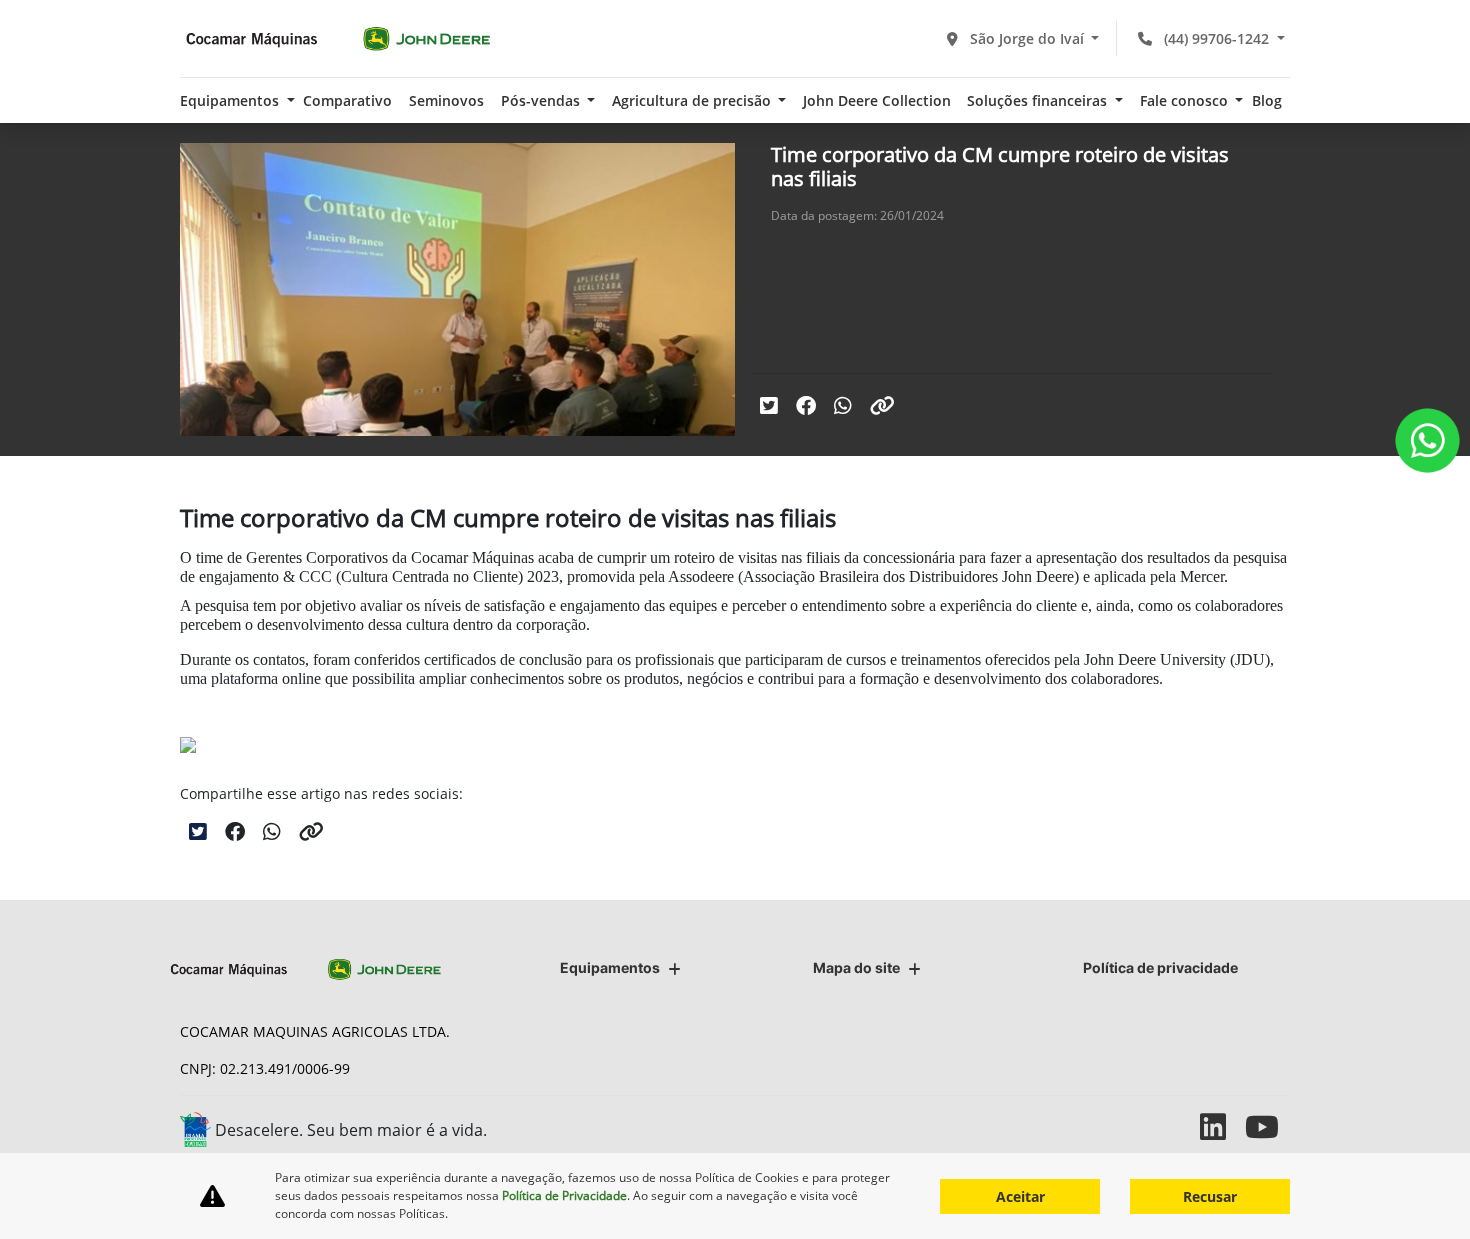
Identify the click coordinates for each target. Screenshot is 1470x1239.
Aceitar (1020, 1196)
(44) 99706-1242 (1216, 38)
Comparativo (347, 100)
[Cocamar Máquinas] (338, 38)
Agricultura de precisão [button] (693, 100)
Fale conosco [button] (1186, 100)
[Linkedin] (1222, 1126)
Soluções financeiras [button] (1039, 100)
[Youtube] (1267, 1126)
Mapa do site (856, 967)
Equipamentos (610, 967)
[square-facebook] (1132, 1126)
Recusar (1210, 1196)
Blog (1267, 100)
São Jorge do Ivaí (1027, 38)
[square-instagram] (1177, 1126)
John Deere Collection (877, 100)
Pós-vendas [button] (542, 100)
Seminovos (446, 100)
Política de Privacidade (564, 1195)
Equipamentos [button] (231, 100)
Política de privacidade (1160, 967)
